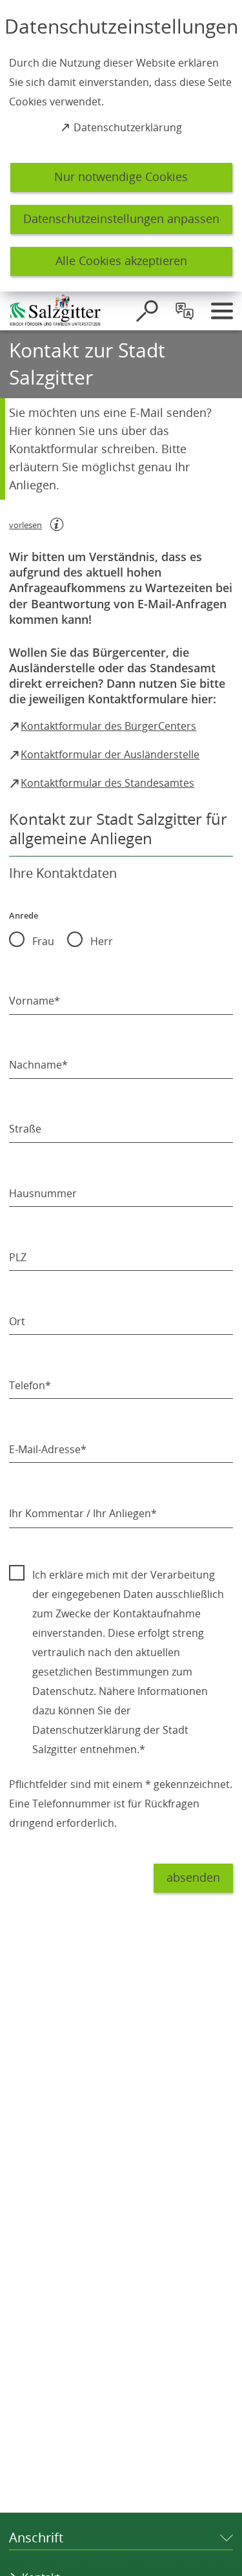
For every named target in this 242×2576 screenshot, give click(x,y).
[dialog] (121, 146)
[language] (185, 311)
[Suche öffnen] (147, 311)
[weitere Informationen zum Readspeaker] (57, 524)
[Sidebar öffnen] (222, 311)
